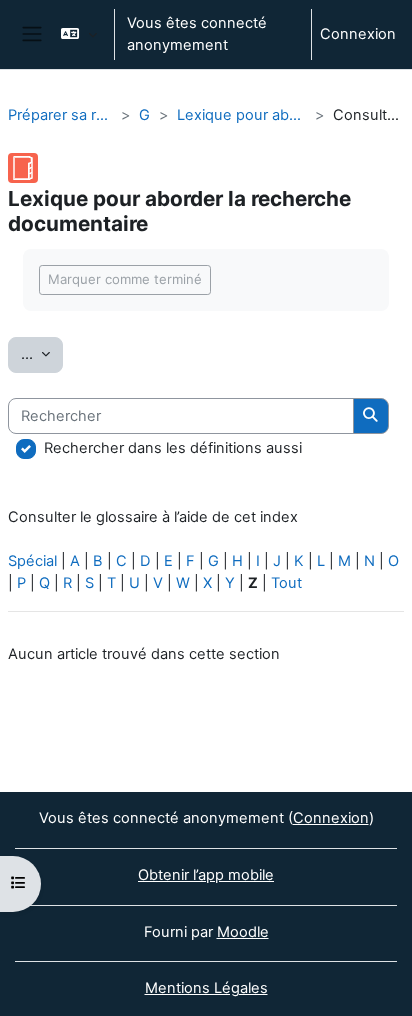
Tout (286, 583)
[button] (78, 34)
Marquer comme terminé (125, 279)
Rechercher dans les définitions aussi (173, 448)
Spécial (32, 561)
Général (145, 115)
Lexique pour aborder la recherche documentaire (242, 115)
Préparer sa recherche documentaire (60, 115)
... (42, 353)
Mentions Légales (206, 988)
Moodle (243, 932)
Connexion (358, 34)
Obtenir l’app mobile (206, 875)
